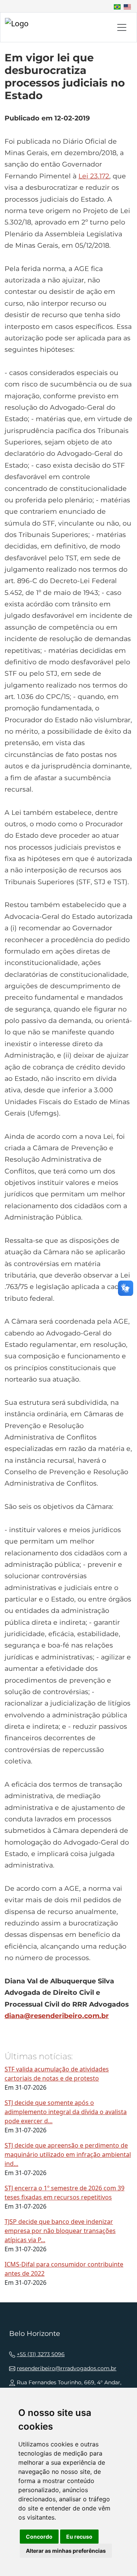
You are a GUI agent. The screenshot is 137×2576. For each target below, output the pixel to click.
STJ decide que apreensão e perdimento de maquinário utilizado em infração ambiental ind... (68, 2154)
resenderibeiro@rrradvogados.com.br (67, 2368)
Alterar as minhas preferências (66, 2551)
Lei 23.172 (94, 176)
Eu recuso (79, 2537)
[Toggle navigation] (122, 27)
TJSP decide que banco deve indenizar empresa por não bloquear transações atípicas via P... (60, 2231)
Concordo (39, 2537)
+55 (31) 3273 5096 (41, 2354)
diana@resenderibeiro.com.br (57, 2016)
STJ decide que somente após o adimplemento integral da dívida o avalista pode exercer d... (66, 2112)
